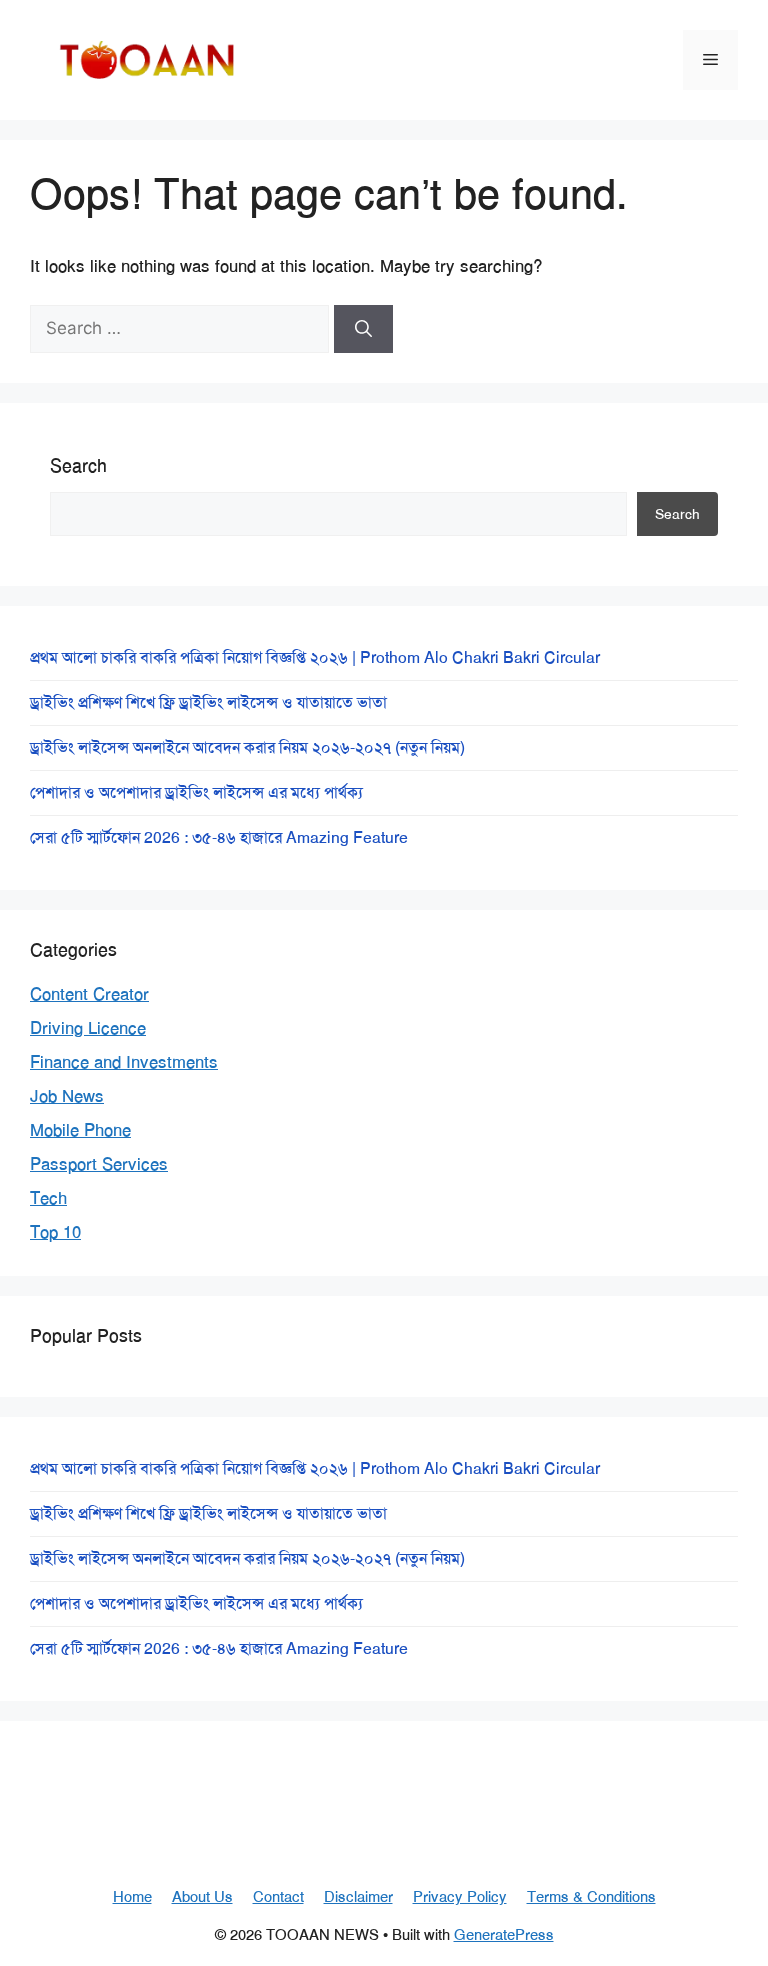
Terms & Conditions (591, 1897)
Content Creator (89, 994)
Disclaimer (358, 1897)
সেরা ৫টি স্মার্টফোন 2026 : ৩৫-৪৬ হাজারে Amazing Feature (219, 837)
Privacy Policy (460, 1897)
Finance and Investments (124, 1062)
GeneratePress (504, 1935)
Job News (67, 1096)
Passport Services (99, 1164)
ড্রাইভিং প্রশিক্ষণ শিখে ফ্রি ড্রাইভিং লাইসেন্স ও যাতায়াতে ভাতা (208, 702)
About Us (202, 1897)
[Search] (363, 329)
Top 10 (55, 1232)
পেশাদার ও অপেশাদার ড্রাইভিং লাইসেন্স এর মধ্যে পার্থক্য (196, 792)
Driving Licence (88, 1028)
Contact (278, 1897)
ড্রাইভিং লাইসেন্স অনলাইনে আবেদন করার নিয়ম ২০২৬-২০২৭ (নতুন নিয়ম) (247, 747)
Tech (48, 1198)
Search (78, 466)
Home (132, 1897)
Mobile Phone (80, 1130)
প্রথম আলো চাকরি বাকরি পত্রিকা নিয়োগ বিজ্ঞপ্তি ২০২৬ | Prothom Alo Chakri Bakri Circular (315, 657)
